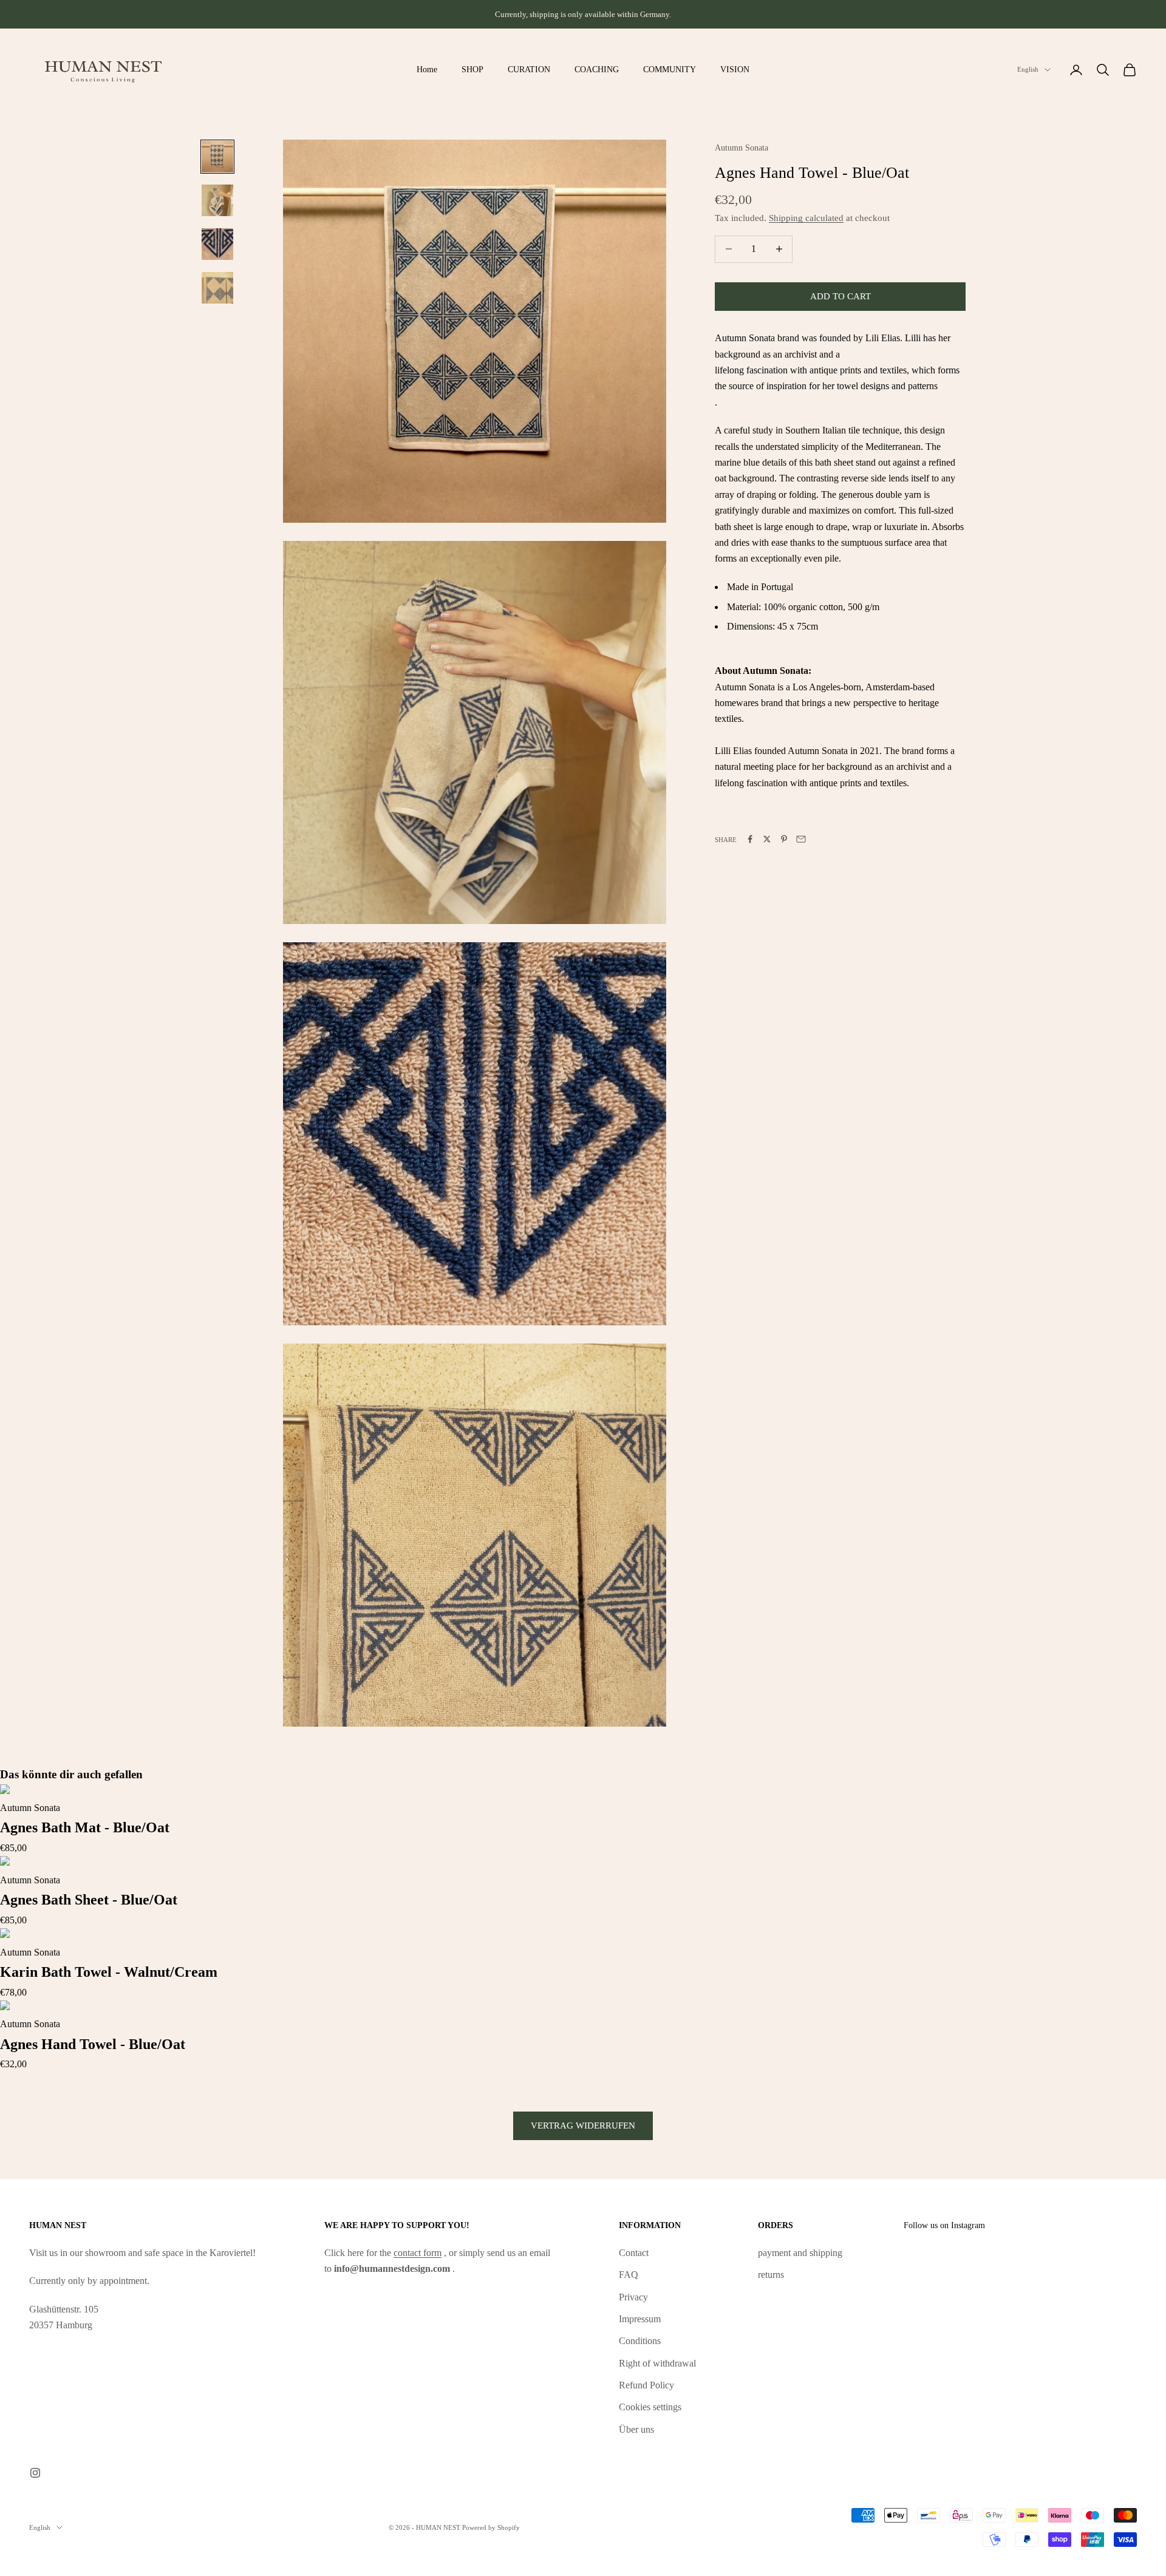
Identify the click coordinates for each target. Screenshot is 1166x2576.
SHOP (472, 69)
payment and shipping (800, 2253)
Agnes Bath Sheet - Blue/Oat (89, 1900)
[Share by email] (801, 839)
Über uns (636, 2429)
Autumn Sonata (742, 148)
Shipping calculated (806, 217)
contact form (418, 2253)
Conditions (640, 2341)
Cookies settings (650, 2407)
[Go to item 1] (217, 157)
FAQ (629, 2275)
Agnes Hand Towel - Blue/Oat (93, 2044)
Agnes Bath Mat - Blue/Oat (85, 1827)
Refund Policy (646, 2385)
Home (427, 69)
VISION (735, 69)
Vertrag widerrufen (583, 2126)
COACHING (597, 69)
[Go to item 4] (217, 288)
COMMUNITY (670, 69)
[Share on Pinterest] (784, 839)
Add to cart (840, 296)
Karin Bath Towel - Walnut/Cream (109, 1972)
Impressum (640, 2319)
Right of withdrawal (657, 2363)
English (1028, 70)
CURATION (529, 69)
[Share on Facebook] (750, 839)
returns (771, 2275)
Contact (634, 2253)
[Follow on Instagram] (35, 2473)
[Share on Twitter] (767, 839)
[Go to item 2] (217, 200)
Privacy (633, 2297)
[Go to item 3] (217, 244)
